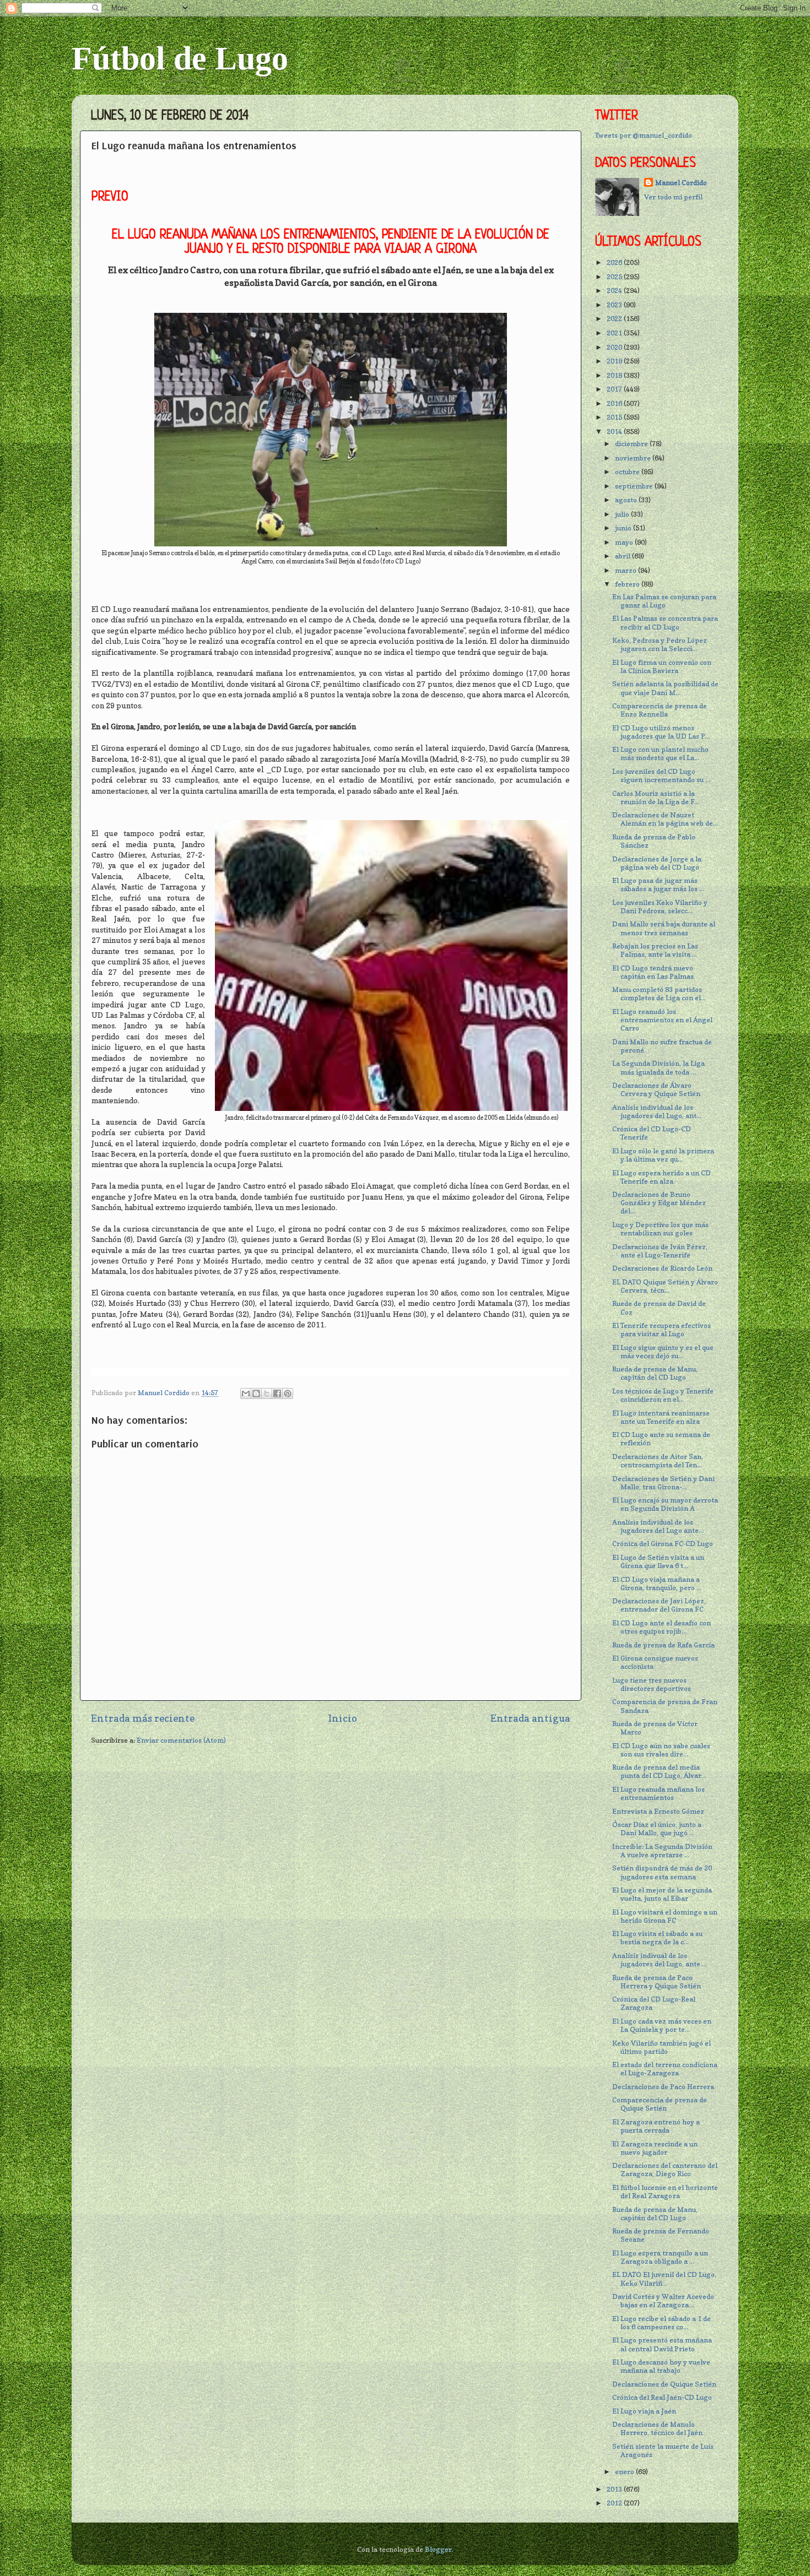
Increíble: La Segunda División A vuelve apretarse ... (662, 1851)
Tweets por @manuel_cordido (644, 135)
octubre (628, 472)
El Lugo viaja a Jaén (644, 2411)
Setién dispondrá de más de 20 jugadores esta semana (662, 1872)
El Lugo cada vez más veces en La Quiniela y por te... (662, 2025)
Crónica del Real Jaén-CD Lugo (662, 2397)
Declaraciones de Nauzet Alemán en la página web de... (665, 819)
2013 (615, 2489)
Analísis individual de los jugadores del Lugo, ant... (657, 1111)
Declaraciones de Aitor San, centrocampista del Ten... (658, 1461)
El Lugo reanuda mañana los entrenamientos (658, 1793)
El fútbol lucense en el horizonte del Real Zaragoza (665, 2192)
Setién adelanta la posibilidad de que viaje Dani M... (665, 688)
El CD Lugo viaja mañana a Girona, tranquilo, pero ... (657, 1583)
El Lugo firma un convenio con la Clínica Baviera (662, 666)
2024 (615, 291)
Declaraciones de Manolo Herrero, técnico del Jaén (657, 2428)
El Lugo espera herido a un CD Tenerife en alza (661, 1177)
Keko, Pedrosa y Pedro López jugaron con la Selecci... (660, 644)
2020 (615, 347)
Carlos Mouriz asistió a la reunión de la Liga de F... (656, 798)
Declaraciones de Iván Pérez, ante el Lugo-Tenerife (660, 1251)
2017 (615, 389)
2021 (615, 333)
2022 (615, 319)
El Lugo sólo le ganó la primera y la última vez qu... (663, 1155)
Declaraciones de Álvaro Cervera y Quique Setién (656, 1089)
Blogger (438, 2549)
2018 (615, 375)
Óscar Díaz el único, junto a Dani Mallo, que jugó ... (657, 1829)
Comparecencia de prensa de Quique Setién (660, 2104)
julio (623, 514)
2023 (615, 305)
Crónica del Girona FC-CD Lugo (663, 1544)
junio (624, 528)
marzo (627, 570)
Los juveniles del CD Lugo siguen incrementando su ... (661, 775)
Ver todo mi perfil (673, 197)
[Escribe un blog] (256, 1393)
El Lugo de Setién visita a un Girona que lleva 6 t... (658, 1561)
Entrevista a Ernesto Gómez (658, 1811)
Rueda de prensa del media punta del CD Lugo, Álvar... (659, 1771)
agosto (627, 500)
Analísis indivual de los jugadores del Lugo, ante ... (660, 1960)
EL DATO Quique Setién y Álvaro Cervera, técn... (665, 1286)
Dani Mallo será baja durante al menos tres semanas (664, 928)
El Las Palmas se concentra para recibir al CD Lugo (665, 622)
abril (623, 556)
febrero (628, 584)
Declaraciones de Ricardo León (662, 1268)
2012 (615, 2503)
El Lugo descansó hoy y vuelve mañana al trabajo (661, 2366)
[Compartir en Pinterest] (288, 1393)
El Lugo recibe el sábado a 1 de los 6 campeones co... (661, 2323)
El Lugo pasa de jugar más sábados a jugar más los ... (658, 885)
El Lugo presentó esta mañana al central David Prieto (662, 2344)
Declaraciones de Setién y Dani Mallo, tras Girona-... (663, 1483)
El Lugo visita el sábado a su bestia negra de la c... (657, 1938)
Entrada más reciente (143, 1718)
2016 (615, 403)
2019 (615, 361)
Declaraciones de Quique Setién (664, 2384)
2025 (615, 277)
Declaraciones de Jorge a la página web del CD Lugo (657, 863)
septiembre (635, 486)
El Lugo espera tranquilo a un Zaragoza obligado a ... (660, 2257)
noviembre (634, 458)
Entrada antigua (530, 1718)
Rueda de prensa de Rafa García (663, 1645)
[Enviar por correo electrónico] (246, 1393)
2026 (615, 262)
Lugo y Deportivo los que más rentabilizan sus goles (660, 1229)
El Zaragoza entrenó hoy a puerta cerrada (656, 2126)
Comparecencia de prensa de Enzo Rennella (660, 710)
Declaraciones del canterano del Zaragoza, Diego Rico (665, 2170)
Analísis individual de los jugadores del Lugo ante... (658, 1526)
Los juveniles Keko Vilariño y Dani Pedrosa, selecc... (660, 907)
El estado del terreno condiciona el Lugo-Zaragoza (665, 2069)
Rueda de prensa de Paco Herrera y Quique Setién (657, 1982)
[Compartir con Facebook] (277, 1393)
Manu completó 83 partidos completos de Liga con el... (659, 994)
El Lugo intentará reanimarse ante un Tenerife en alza (661, 1417)
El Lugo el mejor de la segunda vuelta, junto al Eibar (662, 1894)
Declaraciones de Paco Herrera (663, 2087)
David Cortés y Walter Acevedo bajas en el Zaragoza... (663, 2301)
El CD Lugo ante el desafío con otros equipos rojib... (661, 1627)
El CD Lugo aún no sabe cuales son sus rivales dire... (661, 1750)
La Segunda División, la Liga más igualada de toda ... (658, 1067)
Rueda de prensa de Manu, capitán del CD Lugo (655, 1373)
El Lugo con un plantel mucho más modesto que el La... (660, 753)
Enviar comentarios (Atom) (181, 1740)
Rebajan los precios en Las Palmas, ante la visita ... (655, 950)
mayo (625, 542)
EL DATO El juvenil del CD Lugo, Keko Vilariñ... (664, 2279)
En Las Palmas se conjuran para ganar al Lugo (664, 601)
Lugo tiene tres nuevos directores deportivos (652, 1684)
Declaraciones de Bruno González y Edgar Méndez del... (659, 1203)
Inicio (342, 1718)
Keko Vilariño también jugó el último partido (661, 2047)
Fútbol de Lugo (180, 58)
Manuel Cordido (681, 183)
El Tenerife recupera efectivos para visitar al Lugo (661, 1330)
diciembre (632, 444)
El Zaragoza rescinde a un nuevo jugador (655, 2148)
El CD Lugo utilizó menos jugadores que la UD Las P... (661, 732)
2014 (615, 432)
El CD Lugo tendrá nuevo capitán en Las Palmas (653, 972)
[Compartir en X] (267, 1393)
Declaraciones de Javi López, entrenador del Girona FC (659, 1605)
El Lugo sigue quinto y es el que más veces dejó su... (663, 1352)
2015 (615, 417)
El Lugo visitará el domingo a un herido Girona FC (665, 1916)
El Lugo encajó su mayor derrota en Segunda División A (665, 1504)
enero (625, 2472)
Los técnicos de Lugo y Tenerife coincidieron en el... (663, 1395)
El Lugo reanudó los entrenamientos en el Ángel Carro (662, 1020)
